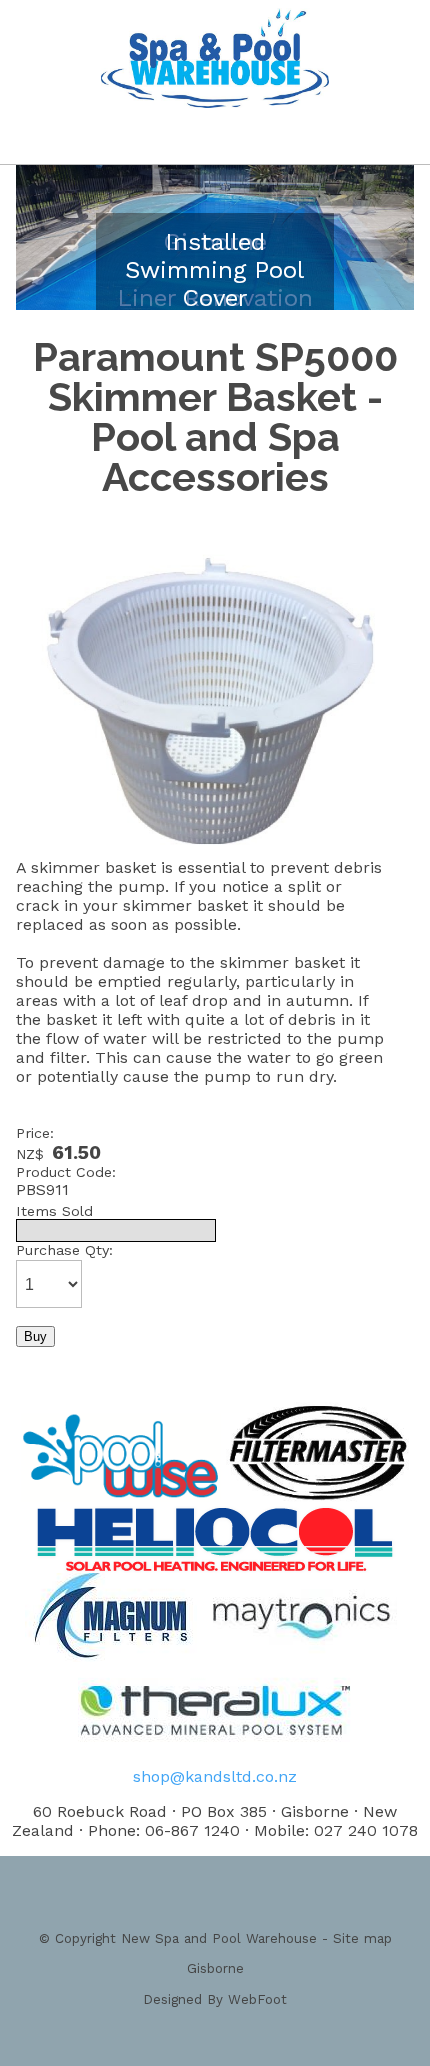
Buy (35, 1336)
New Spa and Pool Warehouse (219, 1938)
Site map (362, 1938)
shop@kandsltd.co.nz (215, 1776)
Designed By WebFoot (215, 1999)
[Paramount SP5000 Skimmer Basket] (210, 852)
